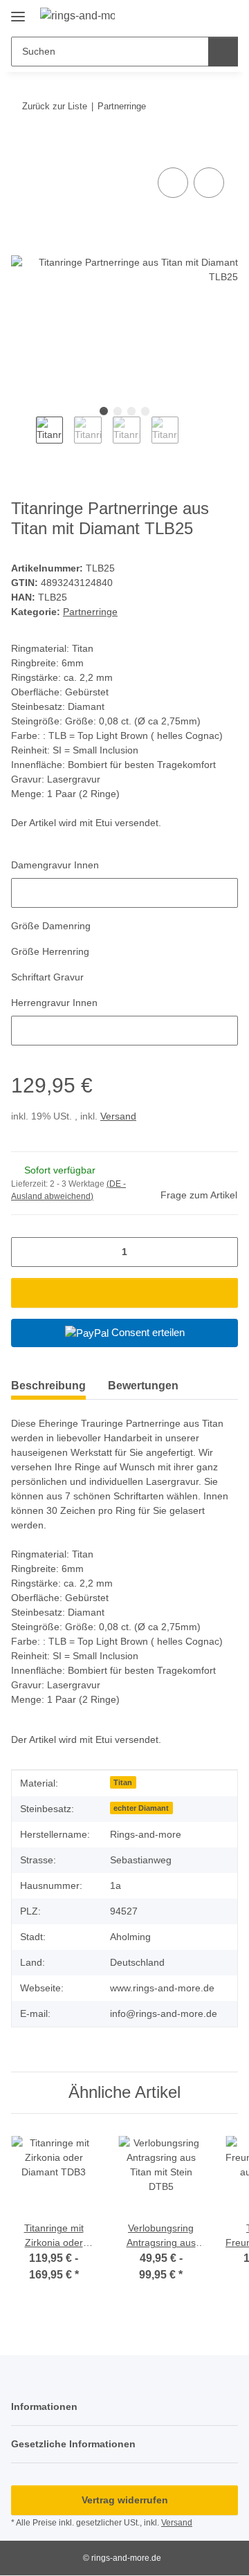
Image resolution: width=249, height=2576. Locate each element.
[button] (183, 15)
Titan (123, 1782)
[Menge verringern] (27, 1252)
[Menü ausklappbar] (18, 11)
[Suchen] (223, 52)
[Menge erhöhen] (222, 1252)
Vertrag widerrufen (125, 2500)
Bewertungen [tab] (143, 1386)
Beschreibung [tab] (48, 1386)
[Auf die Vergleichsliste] (173, 183)
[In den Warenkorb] (22, 149)
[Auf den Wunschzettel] (209, 183)
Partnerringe (90, 612)
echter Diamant (141, 1808)
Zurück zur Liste (55, 106)
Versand (118, 1116)
